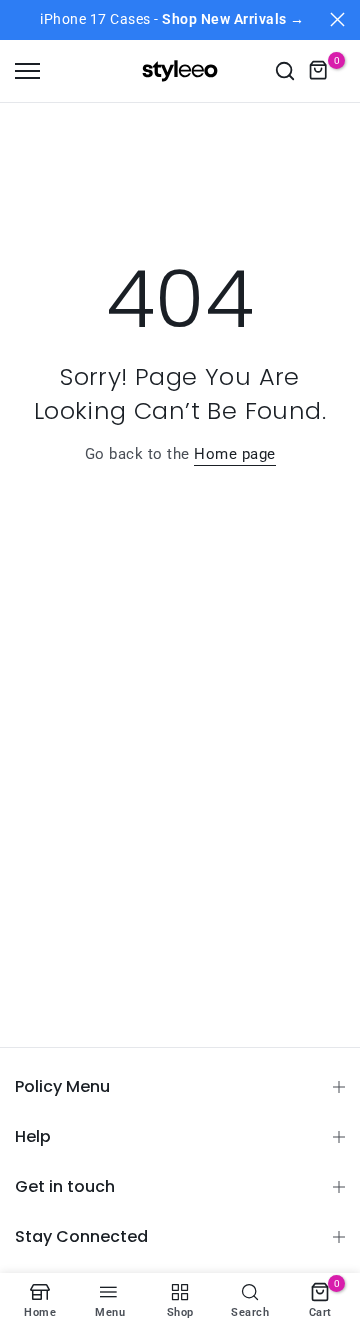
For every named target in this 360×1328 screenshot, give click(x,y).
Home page (235, 454)
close (337, 19)
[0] (319, 71)
